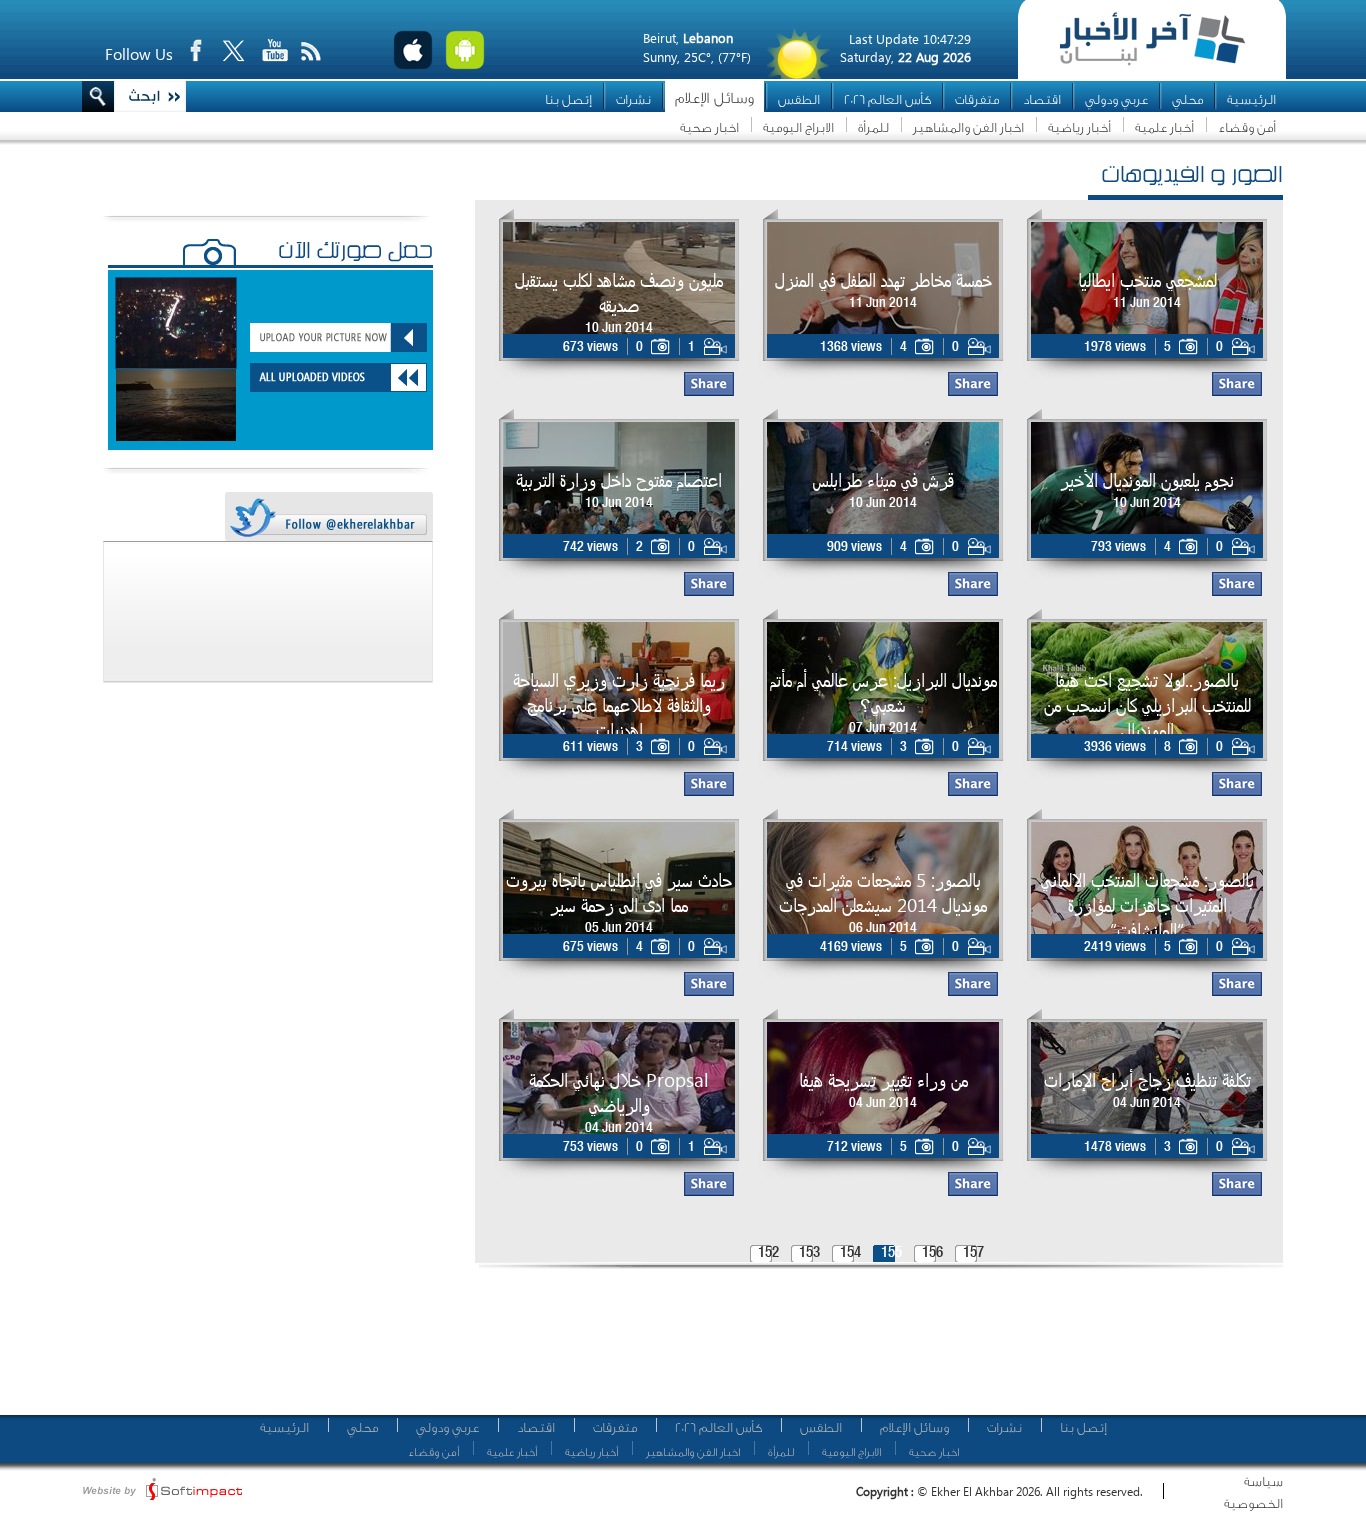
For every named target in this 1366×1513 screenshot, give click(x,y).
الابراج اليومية (798, 127)
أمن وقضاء (1247, 127)
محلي (1187, 99)
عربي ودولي (1116, 99)
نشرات (633, 99)
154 (850, 1253)
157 (973, 1253)
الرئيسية (1251, 99)
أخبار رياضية (1079, 127)
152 (768, 1253)
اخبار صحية (709, 127)
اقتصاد (1042, 99)
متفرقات (977, 99)
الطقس (799, 99)
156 (932, 1253)
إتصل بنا (568, 99)
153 (809, 1253)
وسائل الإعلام (714, 98)
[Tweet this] (328, 517)
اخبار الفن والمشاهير (968, 127)
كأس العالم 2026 (887, 99)
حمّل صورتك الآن (355, 253)
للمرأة (873, 127)
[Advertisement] (872, 1350)
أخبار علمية (1164, 127)
